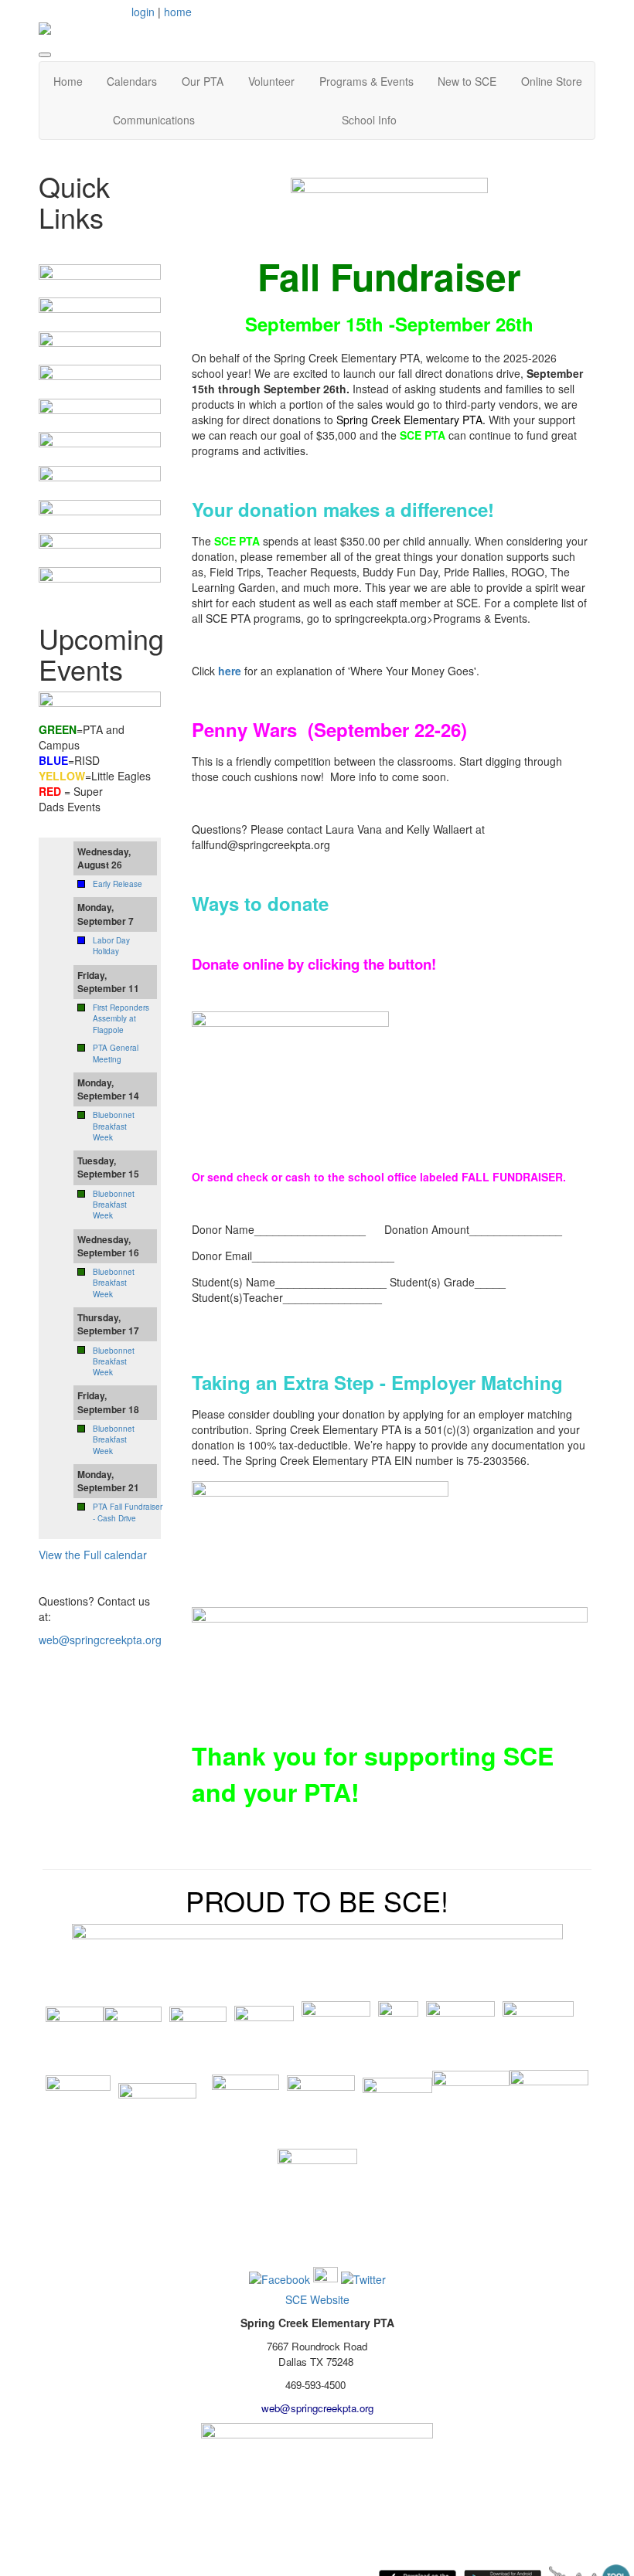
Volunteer (271, 81)
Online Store (552, 81)
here (230, 671)
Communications (154, 120)
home (178, 12)
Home (68, 81)
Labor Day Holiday (111, 946)
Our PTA (203, 81)
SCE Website (317, 2299)
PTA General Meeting (116, 1053)
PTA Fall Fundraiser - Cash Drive (128, 1512)
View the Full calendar (93, 1555)
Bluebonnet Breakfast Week (114, 1126)
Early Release (118, 884)
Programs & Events (366, 81)
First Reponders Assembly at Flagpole (121, 1019)
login (143, 12)
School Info (369, 120)
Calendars (132, 81)
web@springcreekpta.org (100, 1640)
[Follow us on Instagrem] (326, 2278)
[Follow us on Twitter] (363, 2278)
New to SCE (467, 81)
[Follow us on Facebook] (280, 2278)
